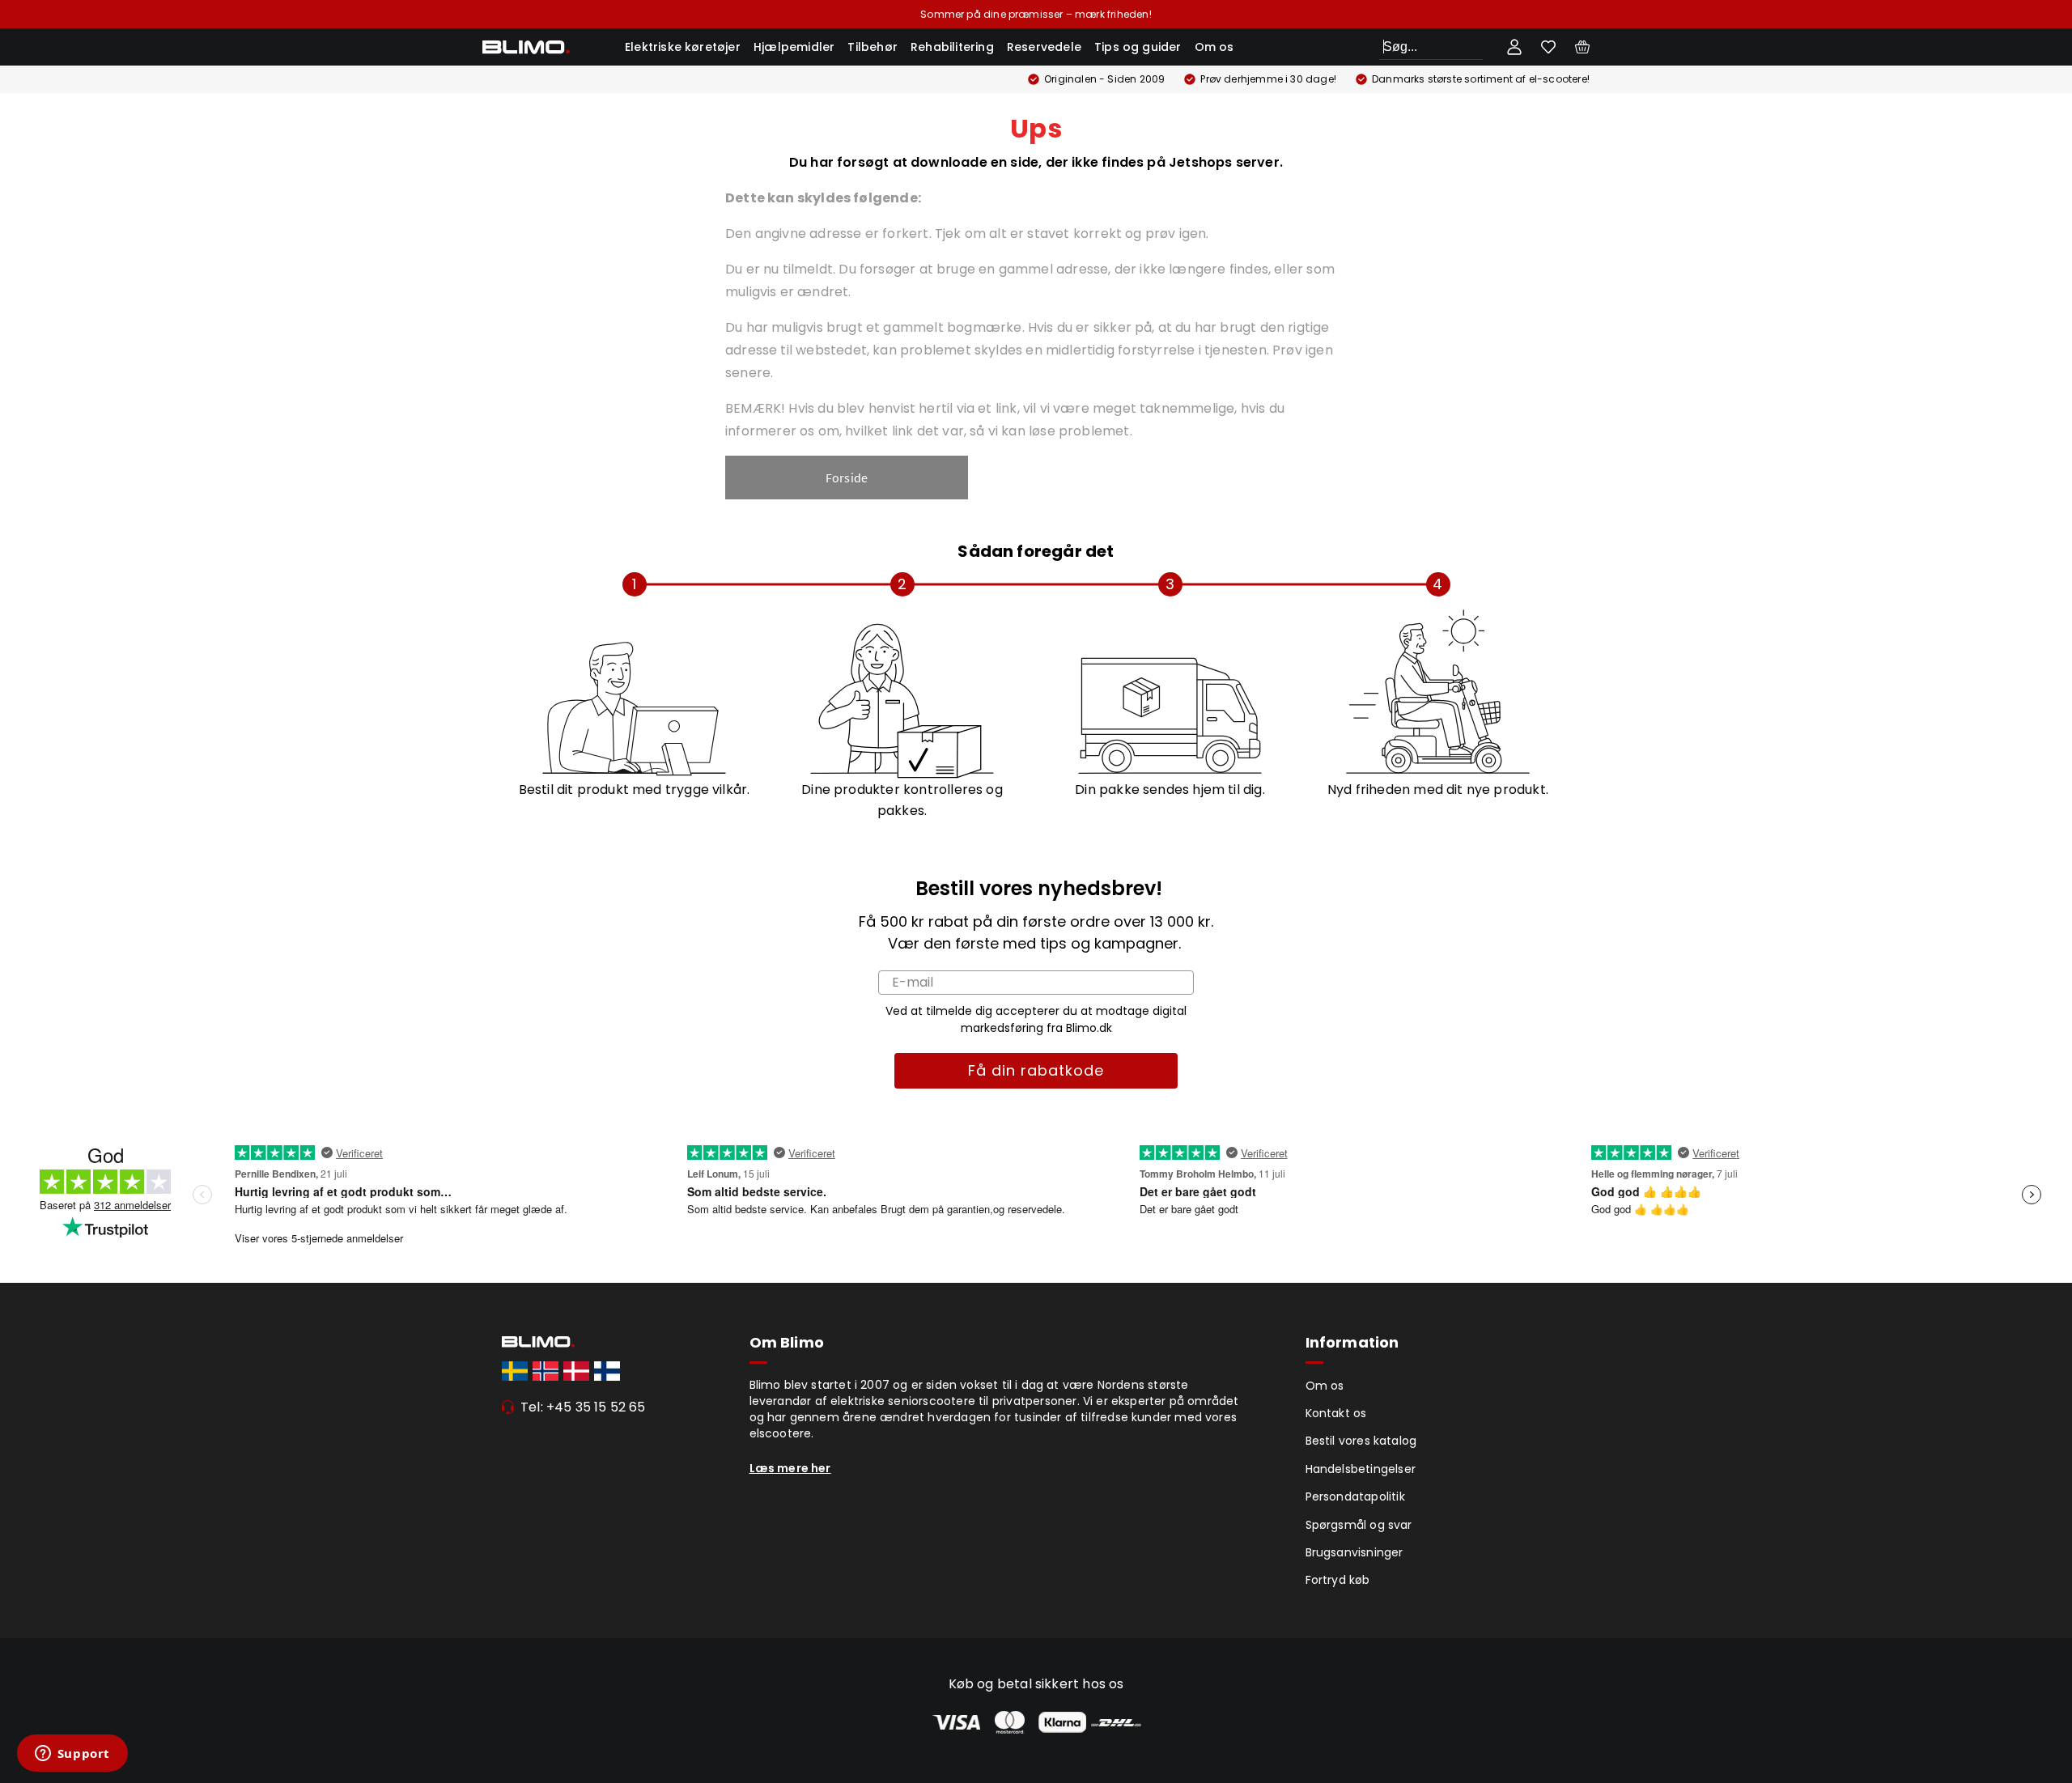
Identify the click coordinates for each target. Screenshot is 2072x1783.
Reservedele (1044, 47)
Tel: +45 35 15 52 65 (583, 1407)
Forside (847, 478)
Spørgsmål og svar (1359, 1525)
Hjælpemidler (794, 47)
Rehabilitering (952, 47)
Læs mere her (790, 1468)
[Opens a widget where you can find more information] (72, 1755)
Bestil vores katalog (1361, 1441)
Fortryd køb (1338, 1580)
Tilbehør (873, 47)
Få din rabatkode (1036, 1070)
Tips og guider (1138, 47)
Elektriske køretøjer (683, 47)
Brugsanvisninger (1354, 1552)
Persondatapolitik (1355, 1496)
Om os (1214, 47)
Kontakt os (1336, 1413)
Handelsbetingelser (1361, 1469)
